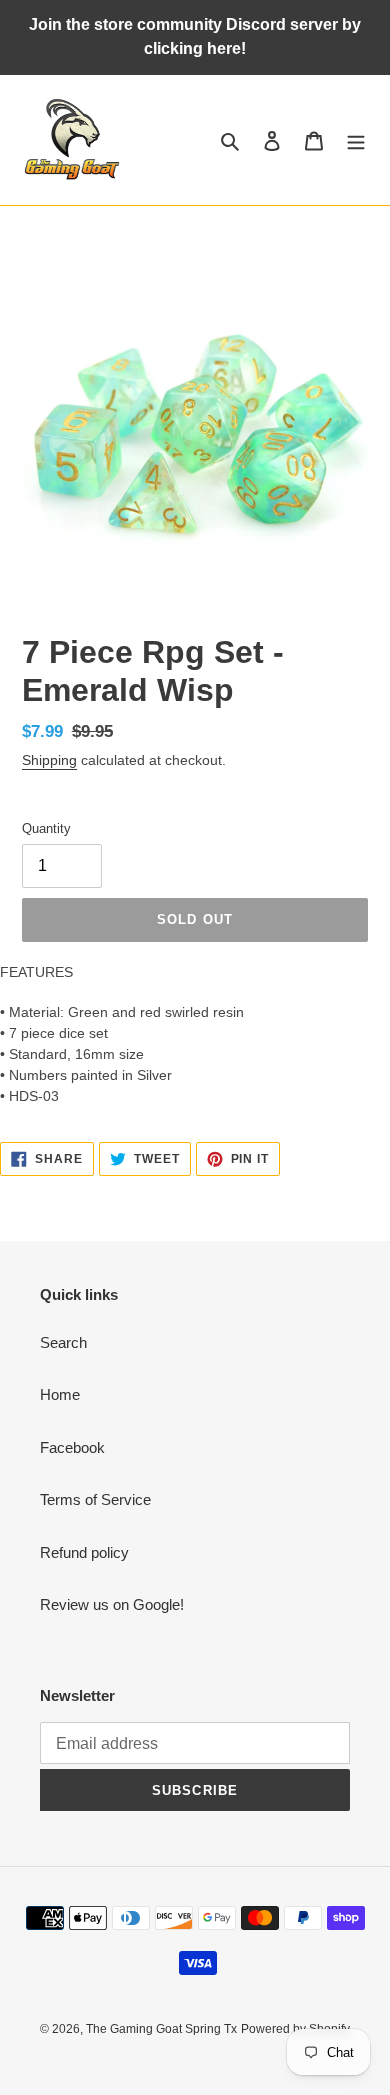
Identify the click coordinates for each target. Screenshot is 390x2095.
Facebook (72, 1447)
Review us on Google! (112, 1604)
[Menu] (356, 140)
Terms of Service (95, 1499)
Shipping (49, 760)
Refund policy (84, 1552)
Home (60, 1394)
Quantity (46, 828)
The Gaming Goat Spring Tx (161, 2029)
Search (63, 1342)
